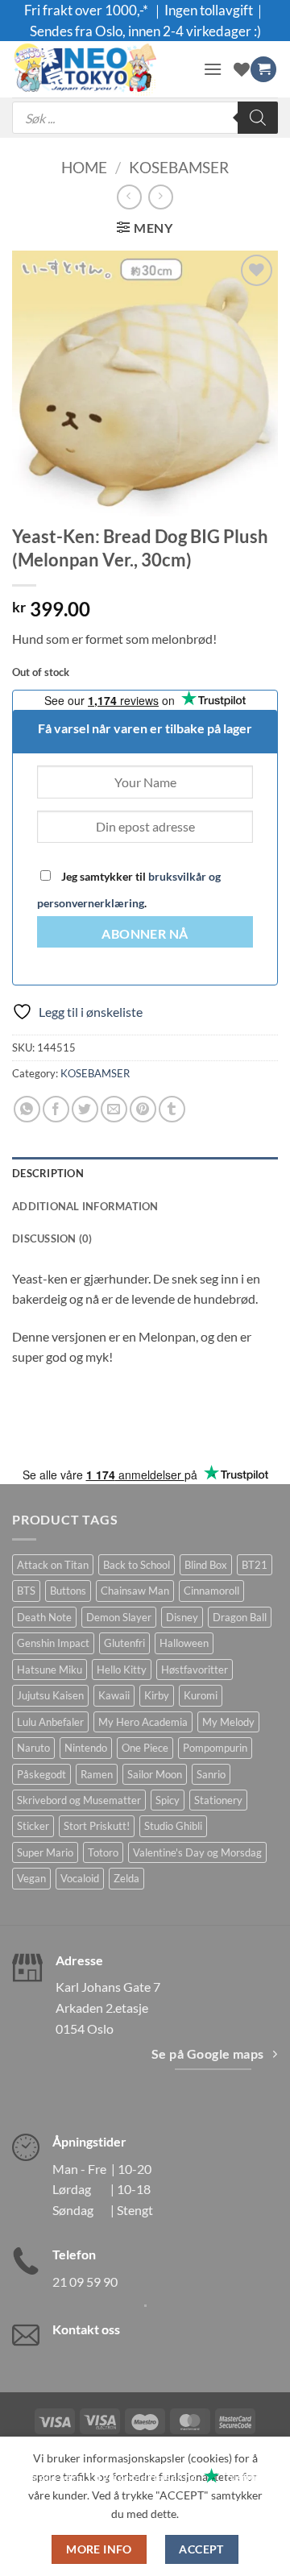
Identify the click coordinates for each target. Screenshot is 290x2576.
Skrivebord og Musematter (79, 1800)
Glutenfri (124, 1643)
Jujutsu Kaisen (50, 1695)
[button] (213, 69)
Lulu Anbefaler (50, 1722)
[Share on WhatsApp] (27, 1109)
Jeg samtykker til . (129, 890)
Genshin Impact (53, 1643)
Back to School (137, 1565)
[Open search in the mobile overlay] (145, 118)
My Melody (228, 1722)
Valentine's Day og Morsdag (197, 1852)
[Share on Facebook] (56, 1109)
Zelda (126, 1878)
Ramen (97, 1774)
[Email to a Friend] (114, 1109)
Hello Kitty (122, 1670)
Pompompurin (215, 1748)
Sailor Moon (155, 1774)
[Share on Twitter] (85, 1109)
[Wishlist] (242, 69)
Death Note (44, 1617)
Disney (182, 1617)
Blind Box (206, 1565)
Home (84, 167)
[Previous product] (161, 197)
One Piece (145, 1748)
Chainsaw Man (135, 1591)
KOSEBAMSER (179, 167)
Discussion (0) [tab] (52, 1238)
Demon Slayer (119, 1617)
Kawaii (114, 1695)
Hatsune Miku (50, 1670)
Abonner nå (145, 934)
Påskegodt (41, 1774)
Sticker (33, 1826)
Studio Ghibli (173, 1826)
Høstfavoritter (195, 1670)
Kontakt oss (86, 2329)
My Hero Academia (143, 1722)
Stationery (218, 1800)
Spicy (168, 1800)
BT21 (255, 1565)
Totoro (103, 1852)
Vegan (31, 1878)
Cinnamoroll (211, 1591)
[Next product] (129, 197)
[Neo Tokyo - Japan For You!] (101, 69)
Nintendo (86, 1748)
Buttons (68, 1591)
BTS (26, 1591)
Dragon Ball (240, 1617)
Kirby (157, 1695)
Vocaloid (80, 1878)
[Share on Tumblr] (172, 1109)
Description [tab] (48, 1173)
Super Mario (45, 1852)
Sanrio (211, 1774)
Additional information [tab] (85, 1206)
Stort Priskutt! (97, 1826)
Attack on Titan (53, 1565)
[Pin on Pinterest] (143, 1109)
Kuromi (201, 1695)
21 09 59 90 (85, 2281)
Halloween (184, 1643)
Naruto (33, 1748)
